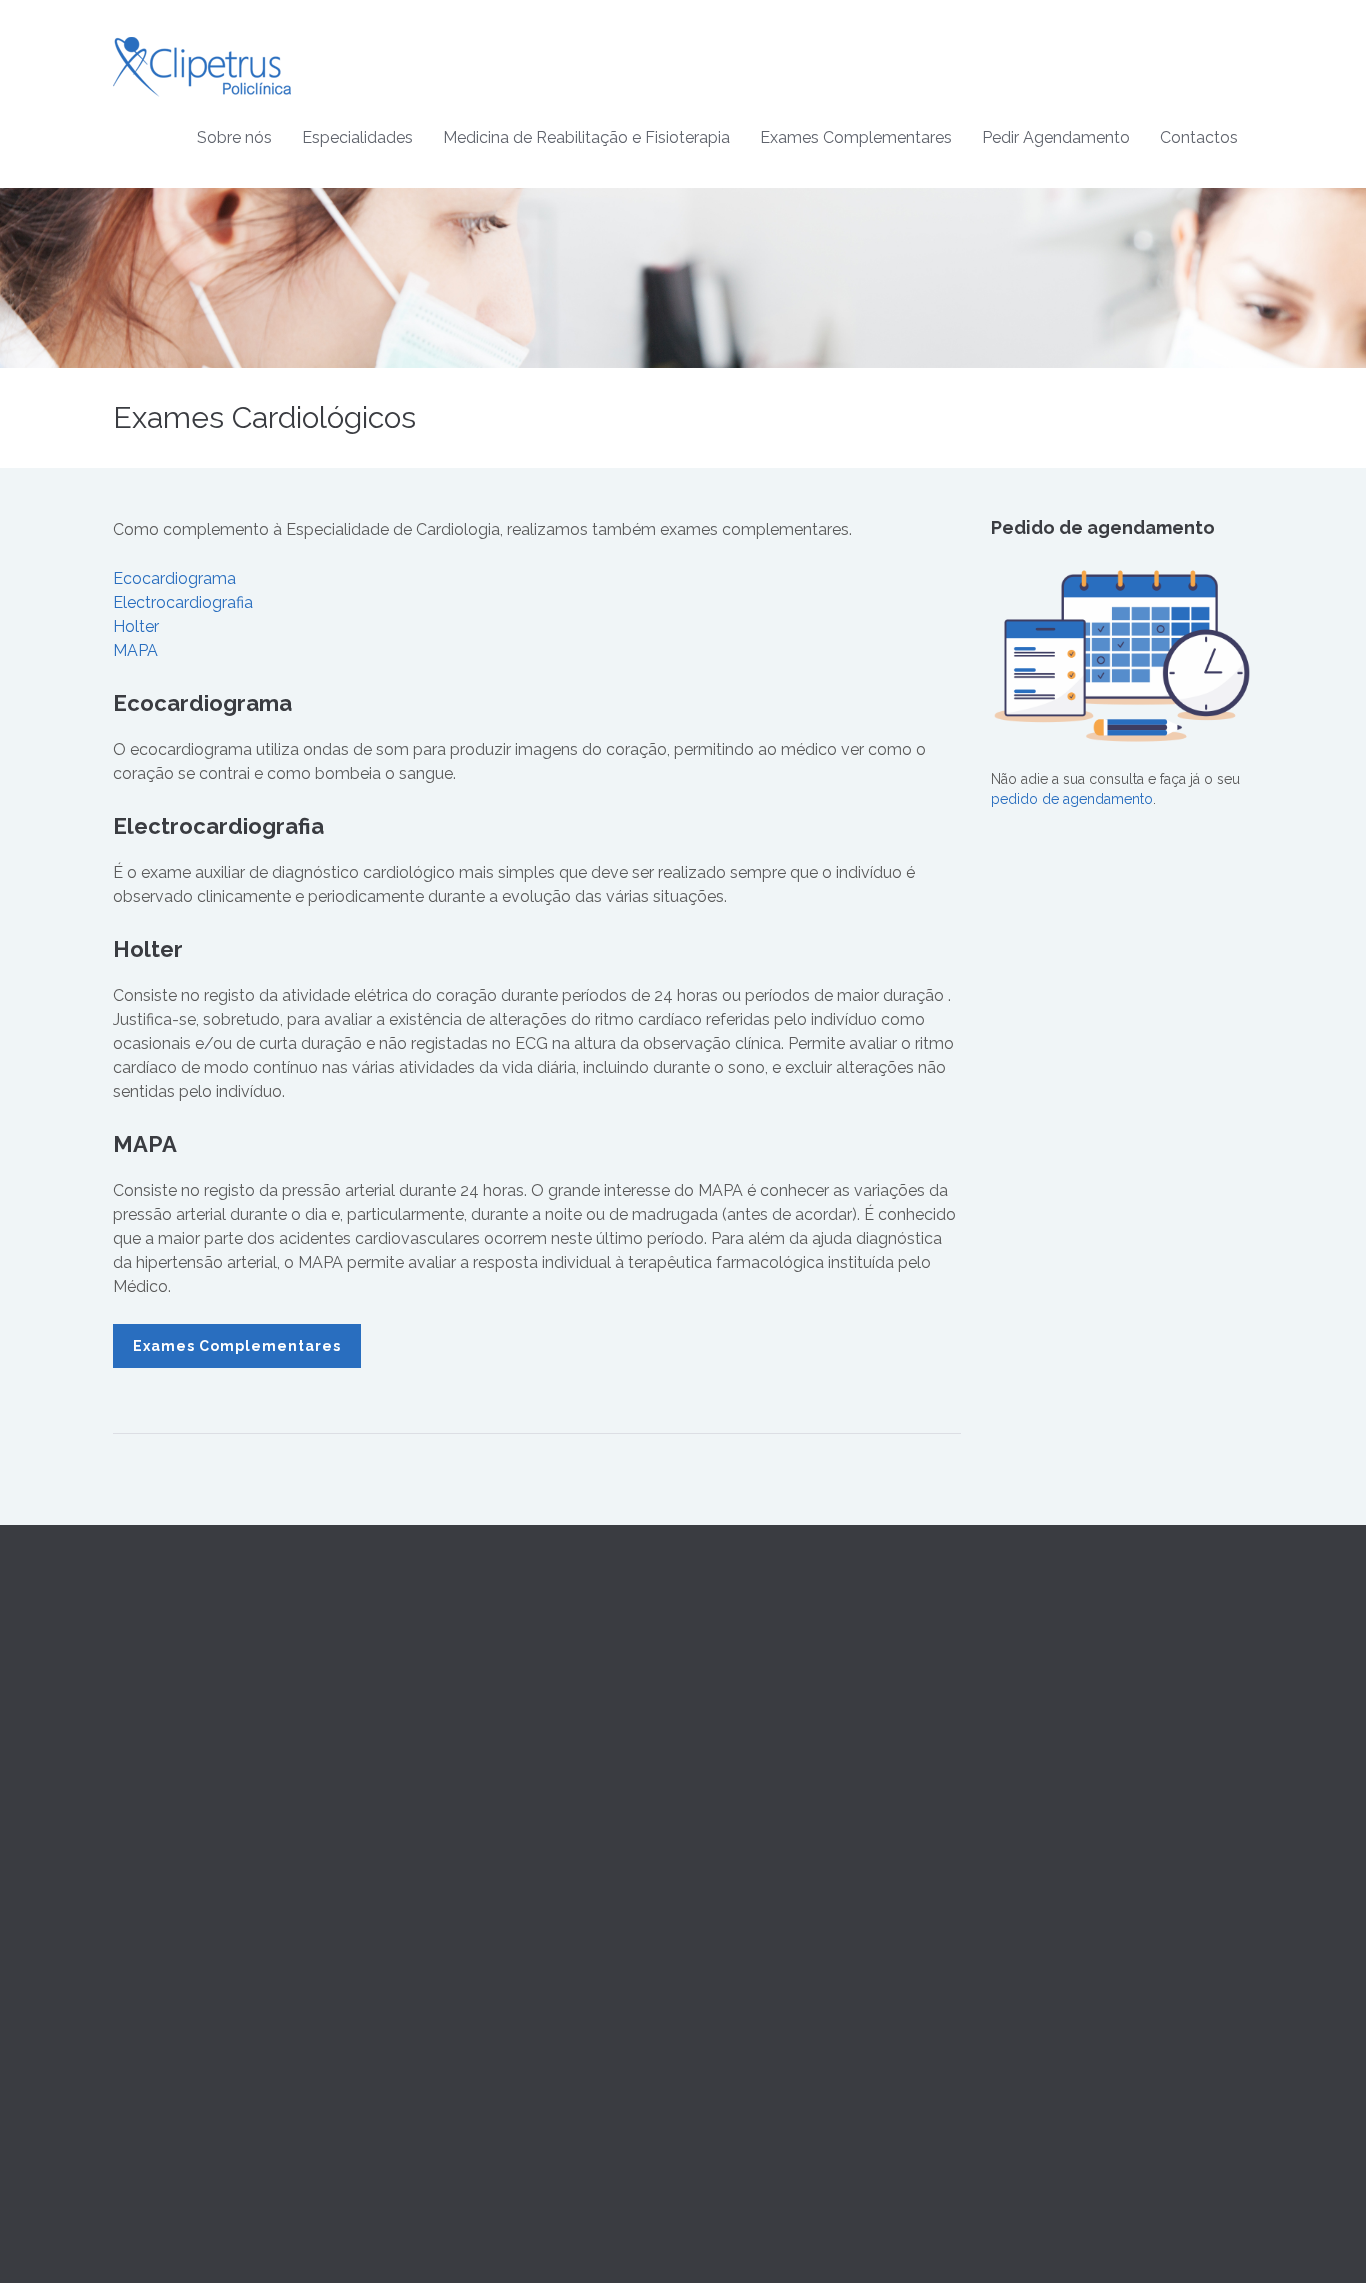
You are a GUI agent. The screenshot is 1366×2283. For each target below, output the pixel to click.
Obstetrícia (440, 1831)
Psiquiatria (438, 1999)
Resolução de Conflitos (1067, 1759)
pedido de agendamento (1072, 799)
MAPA (135, 650)
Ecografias (731, 2000)
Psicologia (439, 2047)
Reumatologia (451, 2023)
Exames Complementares (856, 137)
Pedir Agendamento (1056, 137)
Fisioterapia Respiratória (774, 1831)
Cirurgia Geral (450, 1735)
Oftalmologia (448, 1927)
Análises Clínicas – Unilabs (783, 1952)
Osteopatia (732, 1735)
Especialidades (357, 137)
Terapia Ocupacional (764, 1711)
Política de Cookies (1053, 1735)
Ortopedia (438, 1975)
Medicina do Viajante (473, 1879)
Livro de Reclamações (1063, 1783)
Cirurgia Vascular (460, 1759)
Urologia (434, 2095)
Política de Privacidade (1063, 1711)
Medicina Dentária (463, 1903)
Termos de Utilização (1059, 1687)
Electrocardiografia (183, 602)
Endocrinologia (455, 1855)
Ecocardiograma (174, 578)
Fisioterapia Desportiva (771, 1783)
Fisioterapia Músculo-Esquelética (804, 1855)
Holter (136, 626)
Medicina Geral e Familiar (487, 1687)
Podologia (439, 2071)
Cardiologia (443, 1711)
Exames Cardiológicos (771, 1976)
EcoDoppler (737, 2024)
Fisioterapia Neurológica (776, 1807)
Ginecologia (445, 1807)
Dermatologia (450, 1783)
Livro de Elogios (1044, 1807)
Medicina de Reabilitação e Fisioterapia (586, 137)
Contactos (1199, 137)
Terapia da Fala (745, 1687)
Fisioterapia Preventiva (769, 1759)
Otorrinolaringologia (471, 1951)
